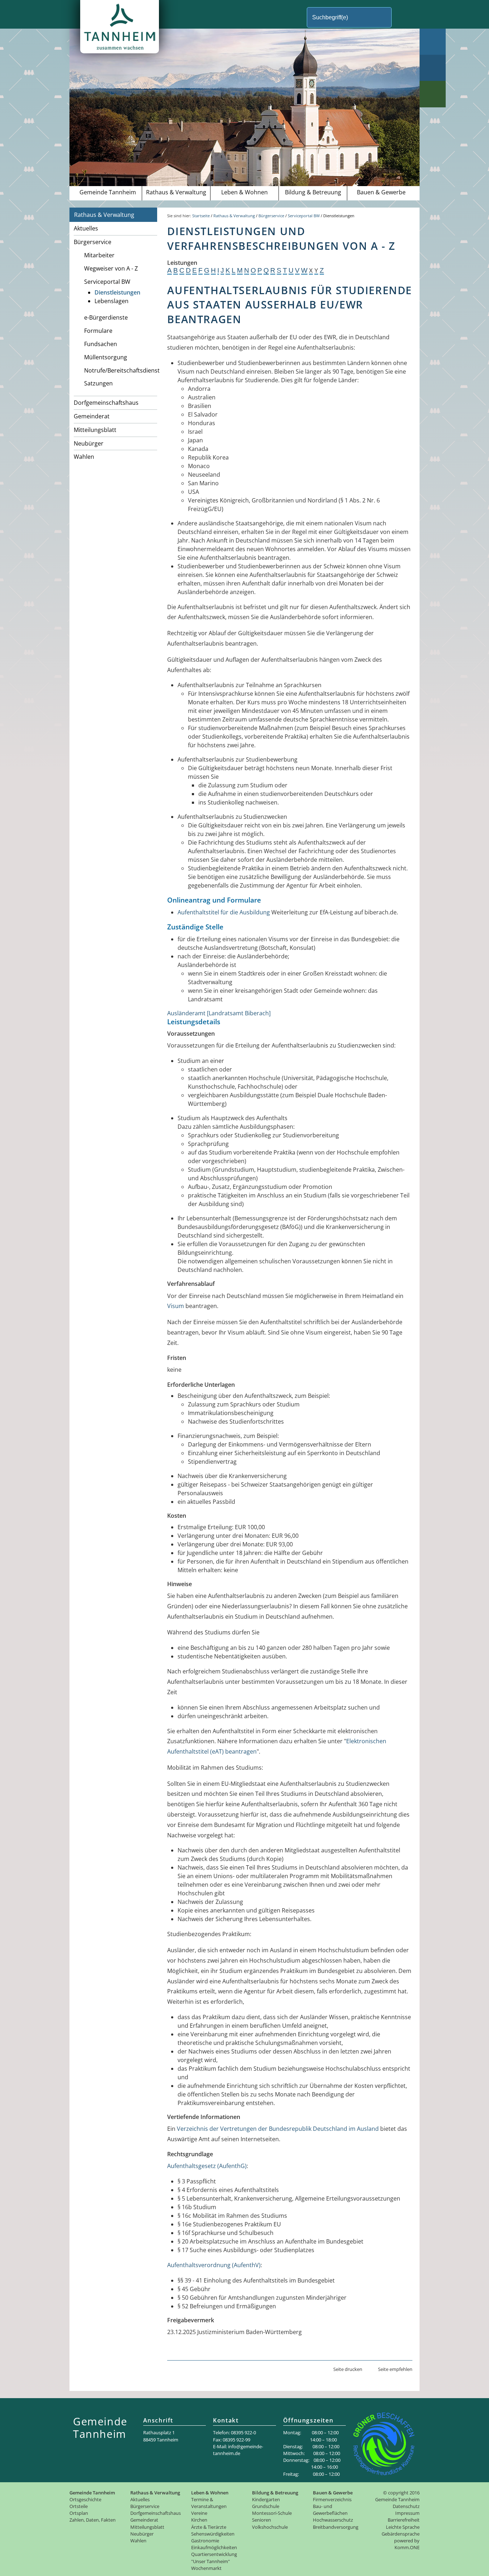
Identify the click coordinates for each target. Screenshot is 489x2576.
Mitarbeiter (99, 255)
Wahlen (84, 457)
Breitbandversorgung (336, 2527)
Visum (176, 1306)
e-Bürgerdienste (106, 317)
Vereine (199, 2513)
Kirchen (199, 2520)
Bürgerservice (93, 242)
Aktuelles (86, 228)
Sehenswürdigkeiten (213, 2534)
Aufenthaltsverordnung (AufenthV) (214, 2265)
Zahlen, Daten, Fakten (93, 2520)
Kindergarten (266, 2499)
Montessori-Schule (272, 2513)
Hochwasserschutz (333, 2520)
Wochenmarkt (206, 2568)
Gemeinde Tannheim (108, 192)
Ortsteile (79, 2506)
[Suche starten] (404, 17)
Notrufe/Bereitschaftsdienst (121, 370)
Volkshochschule (270, 2527)
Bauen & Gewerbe (381, 192)
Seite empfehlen (395, 2369)
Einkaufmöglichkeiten (214, 2547)
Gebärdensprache (401, 2534)
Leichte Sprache (403, 2527)
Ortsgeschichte (85, 2499)
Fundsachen (101, 344)
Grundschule (266, 2506)
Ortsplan (79, 2513)
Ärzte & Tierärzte (209, 2527)
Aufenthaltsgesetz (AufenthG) (207, 2166)
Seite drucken (348, 2369)
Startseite (201, 216)
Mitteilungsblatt (95, 430)
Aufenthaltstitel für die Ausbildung (224, 912)
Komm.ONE (407, 2547)
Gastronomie (205, 2541)
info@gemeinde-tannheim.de (238, 2450)
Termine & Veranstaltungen (209, 2503)
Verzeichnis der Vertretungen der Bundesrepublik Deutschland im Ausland (278, 2129)
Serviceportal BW (107, 282)
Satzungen (98, 383)
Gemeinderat (92, 416)
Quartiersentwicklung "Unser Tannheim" (214, 2558)
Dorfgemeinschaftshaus (106, 403)
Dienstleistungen (117, 292)
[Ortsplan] (433, 68)
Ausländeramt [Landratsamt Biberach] (219, 1013)
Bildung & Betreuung (313, 192)
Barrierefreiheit (404, 2520)
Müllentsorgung (106, 357)
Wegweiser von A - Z (111, 268)
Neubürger (89, 443)
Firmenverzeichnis (332, 2499)
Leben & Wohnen (245, 192)
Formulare (98, 331)
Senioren (262, 2520)
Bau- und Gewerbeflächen (330, 2510)
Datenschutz (406, 2506)
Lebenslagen (112, 301)
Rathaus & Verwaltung (176, 192)
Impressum (407, 2513)
